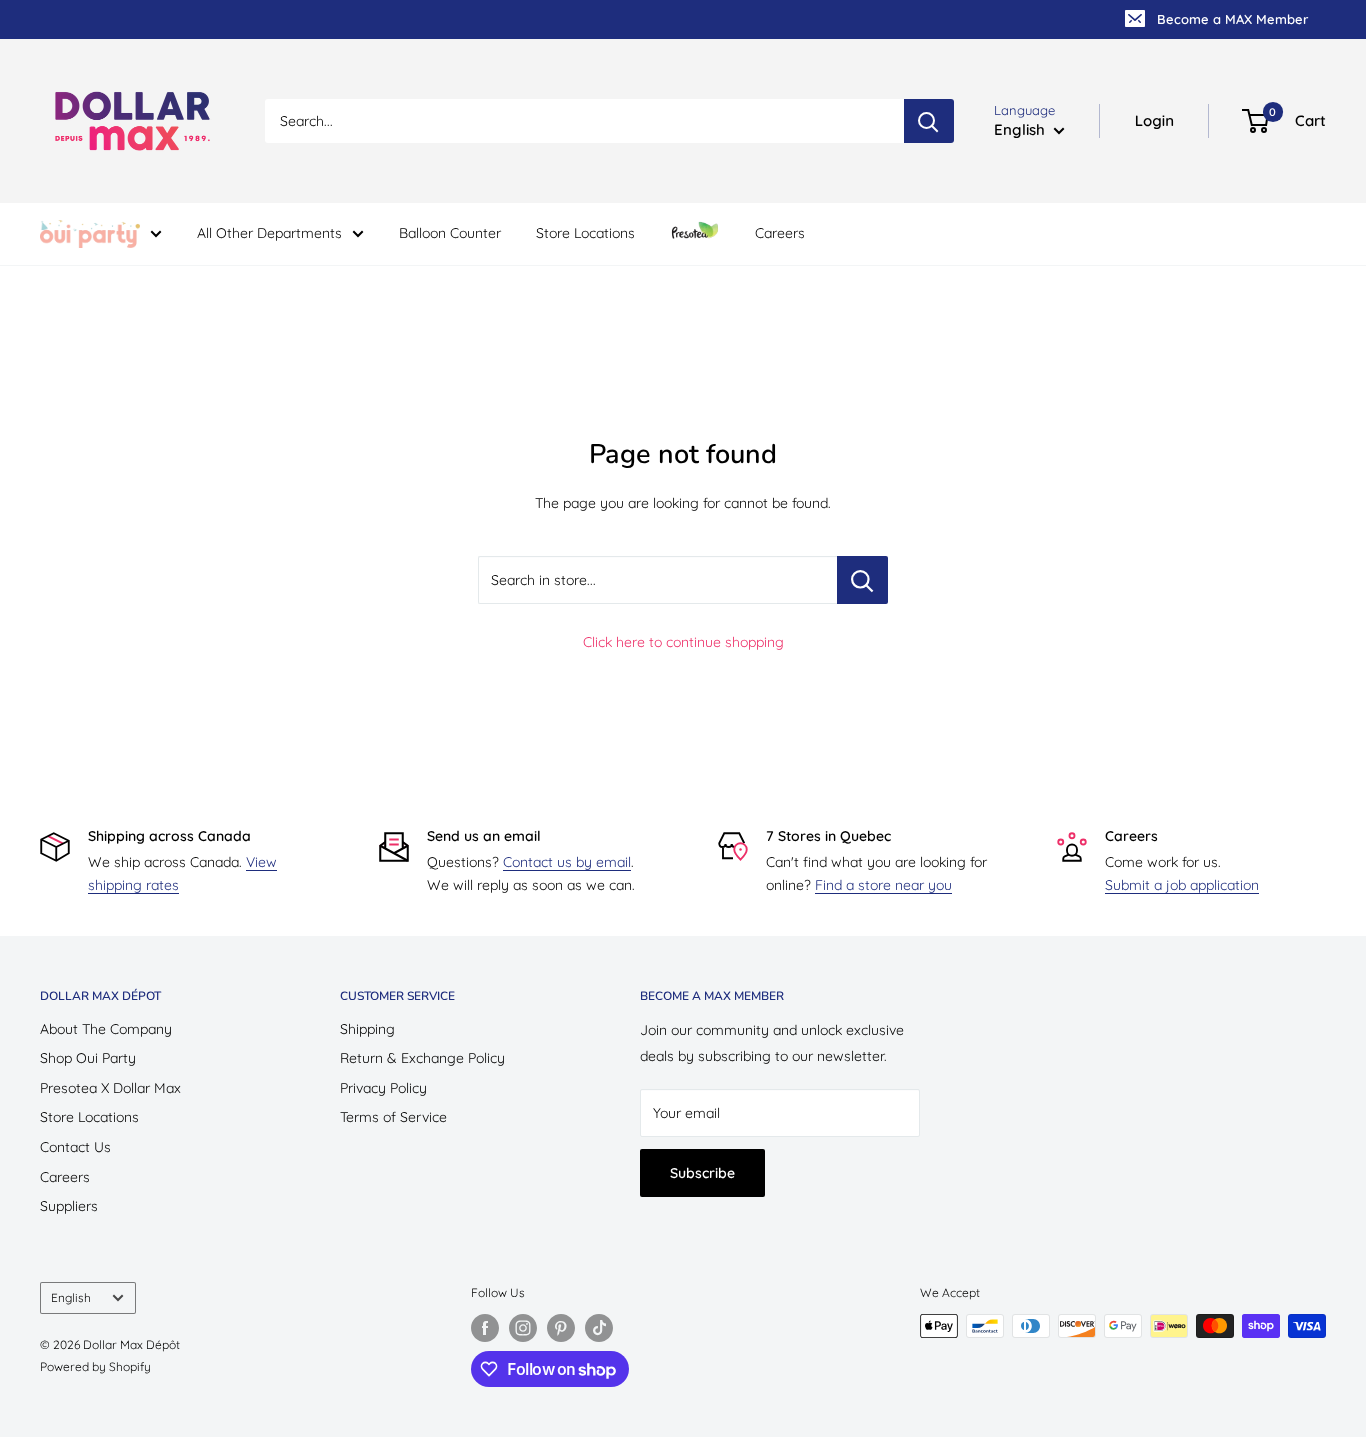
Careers (780, 233)
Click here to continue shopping (683, 642)
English (71, 1297)
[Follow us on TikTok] (599, 1328)
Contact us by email (567, 862)
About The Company (106, 1029)
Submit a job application (1182, 885)
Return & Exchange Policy (422, 1058)
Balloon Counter (450, 233)
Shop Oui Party (88, 1058)
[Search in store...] (862, 580)
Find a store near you (883, 885)
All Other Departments (269, 233)
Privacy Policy (383, 1088)
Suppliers (69, 1206)
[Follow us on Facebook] (485, 1328)
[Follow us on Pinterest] (561, 1328)
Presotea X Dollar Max (110, 1088)
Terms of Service (393, 1117)
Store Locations (585, 233)
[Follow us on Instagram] (523, 1328)
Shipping (367, 1029)
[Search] (929, 121)
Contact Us (75, 1147)
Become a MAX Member (1232, 19)
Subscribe (702, 1173)
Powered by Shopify (95, 1366)
